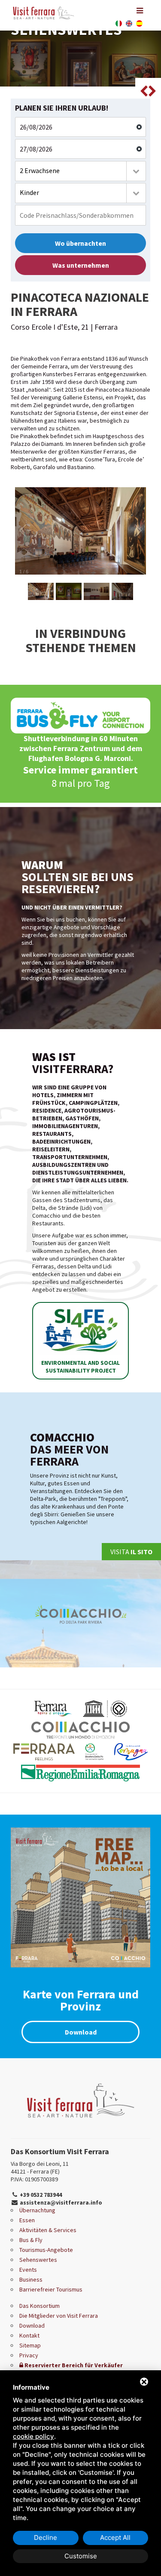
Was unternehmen (81, 265)
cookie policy (33, 2436)
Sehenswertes (38, 2260)
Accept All (115, 2537)
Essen (27, 2220)
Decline (46, 2537)
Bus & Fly (31, 2240)
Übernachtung (37, 2210)
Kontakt (29, 2335)
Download (81, 2032)
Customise (81, 2556)
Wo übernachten (80, 243)
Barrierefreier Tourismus (51, 2289)
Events (28, 2270)
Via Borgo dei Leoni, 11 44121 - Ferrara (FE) (40, 2168)
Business (31, 2279)
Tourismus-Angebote (46, 2250)
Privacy (29, 2355)
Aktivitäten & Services (48, 2230)
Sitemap (30, 2345)
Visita (131, 1552)
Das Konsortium (39, 2306)
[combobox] (80, 171)
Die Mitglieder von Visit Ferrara (59, 2316)
